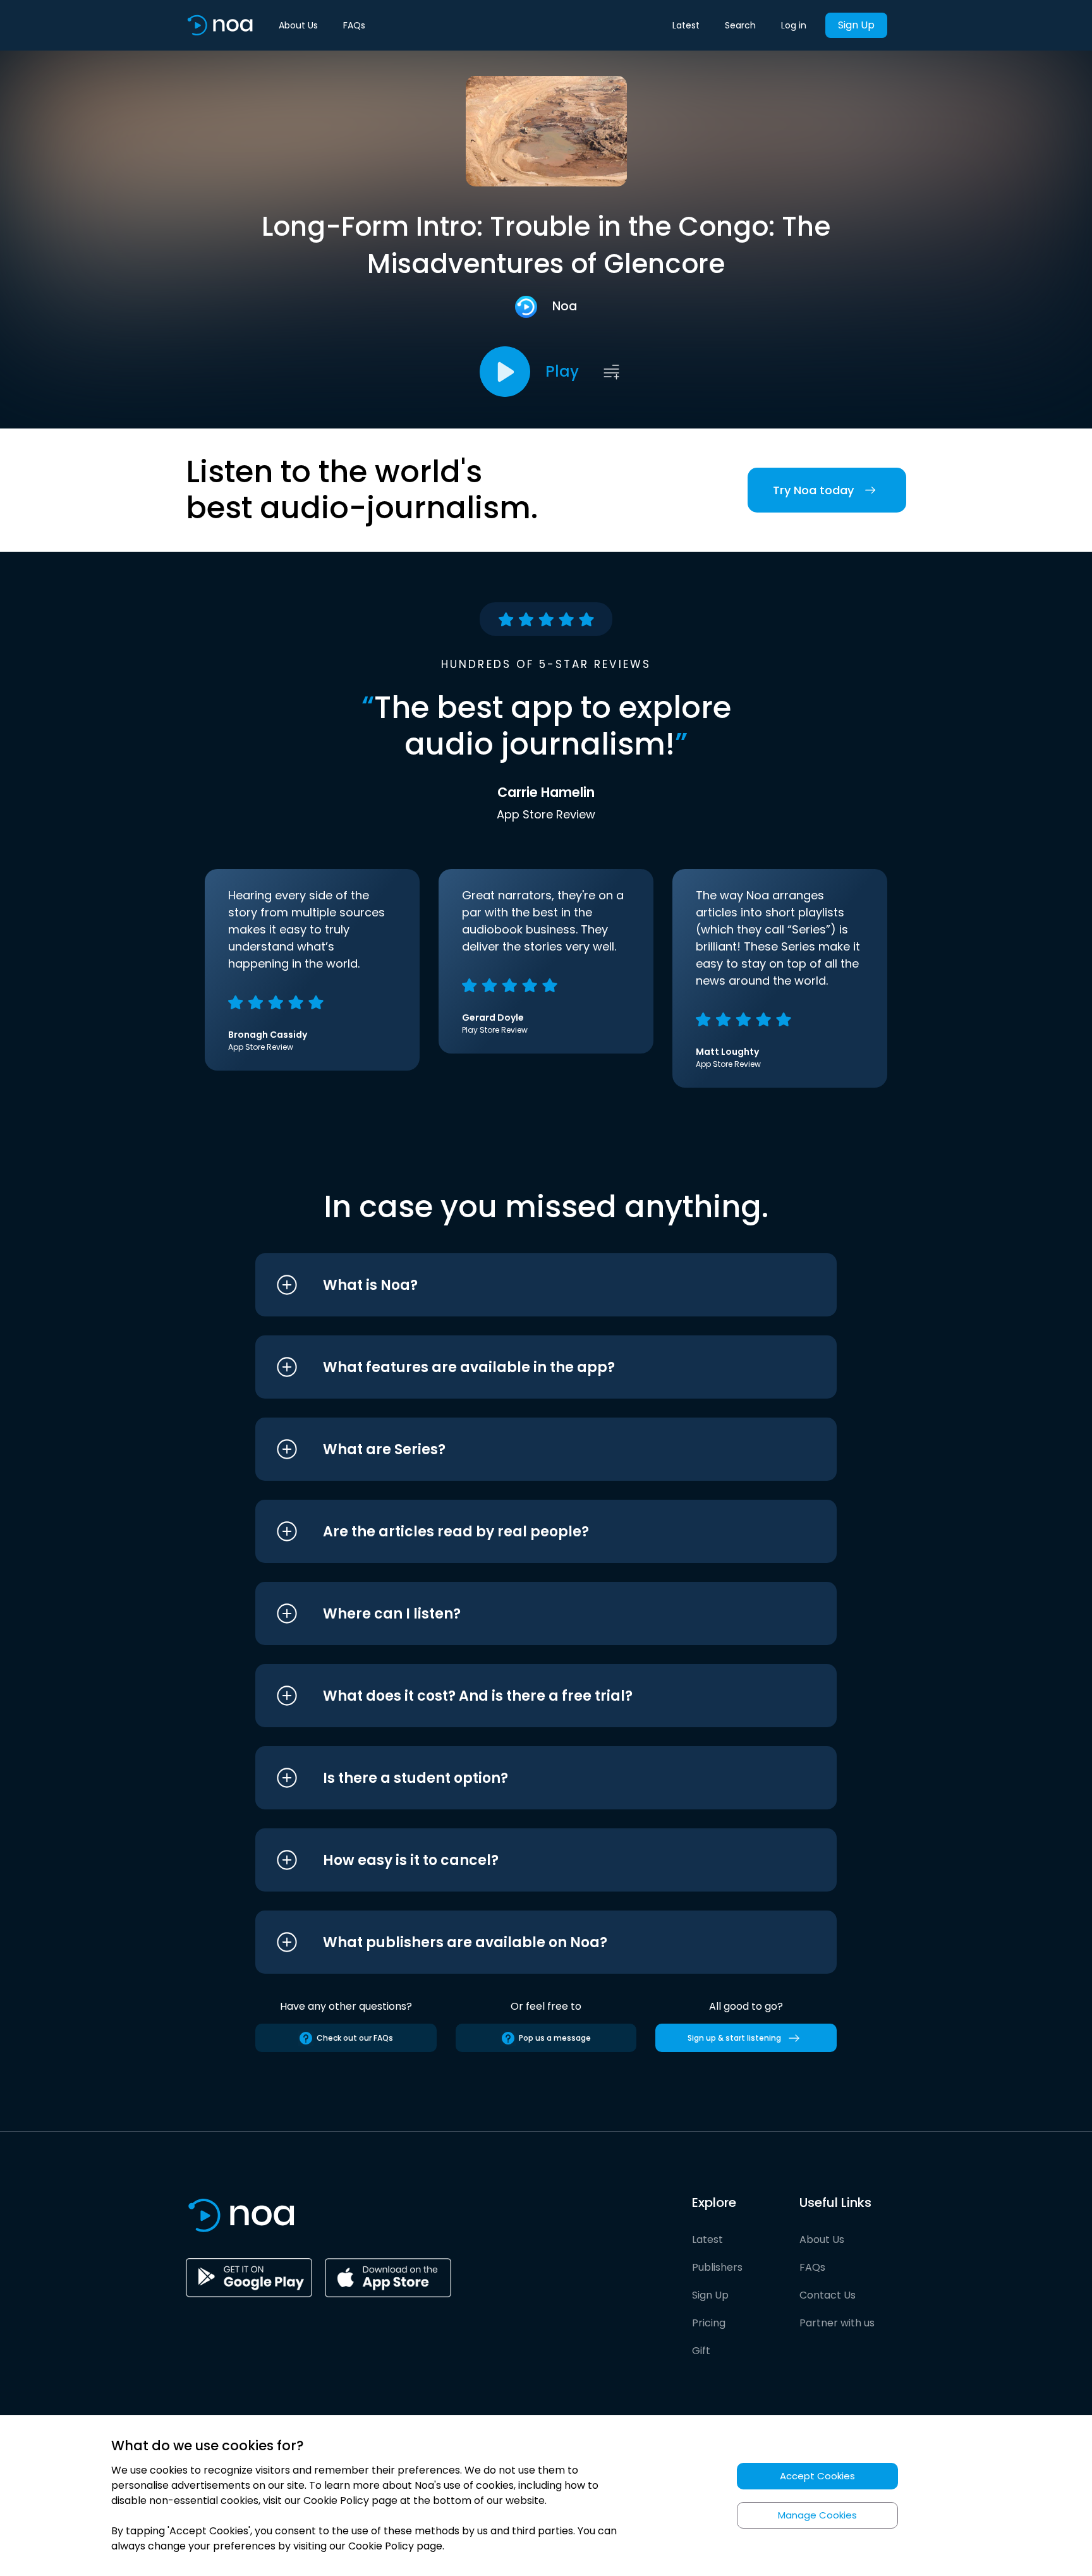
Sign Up (856, 25)
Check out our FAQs (355, 2038)
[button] (522, 1285)
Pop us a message (555, 2038)
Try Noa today (813, 490)
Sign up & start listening (734, 2038)
